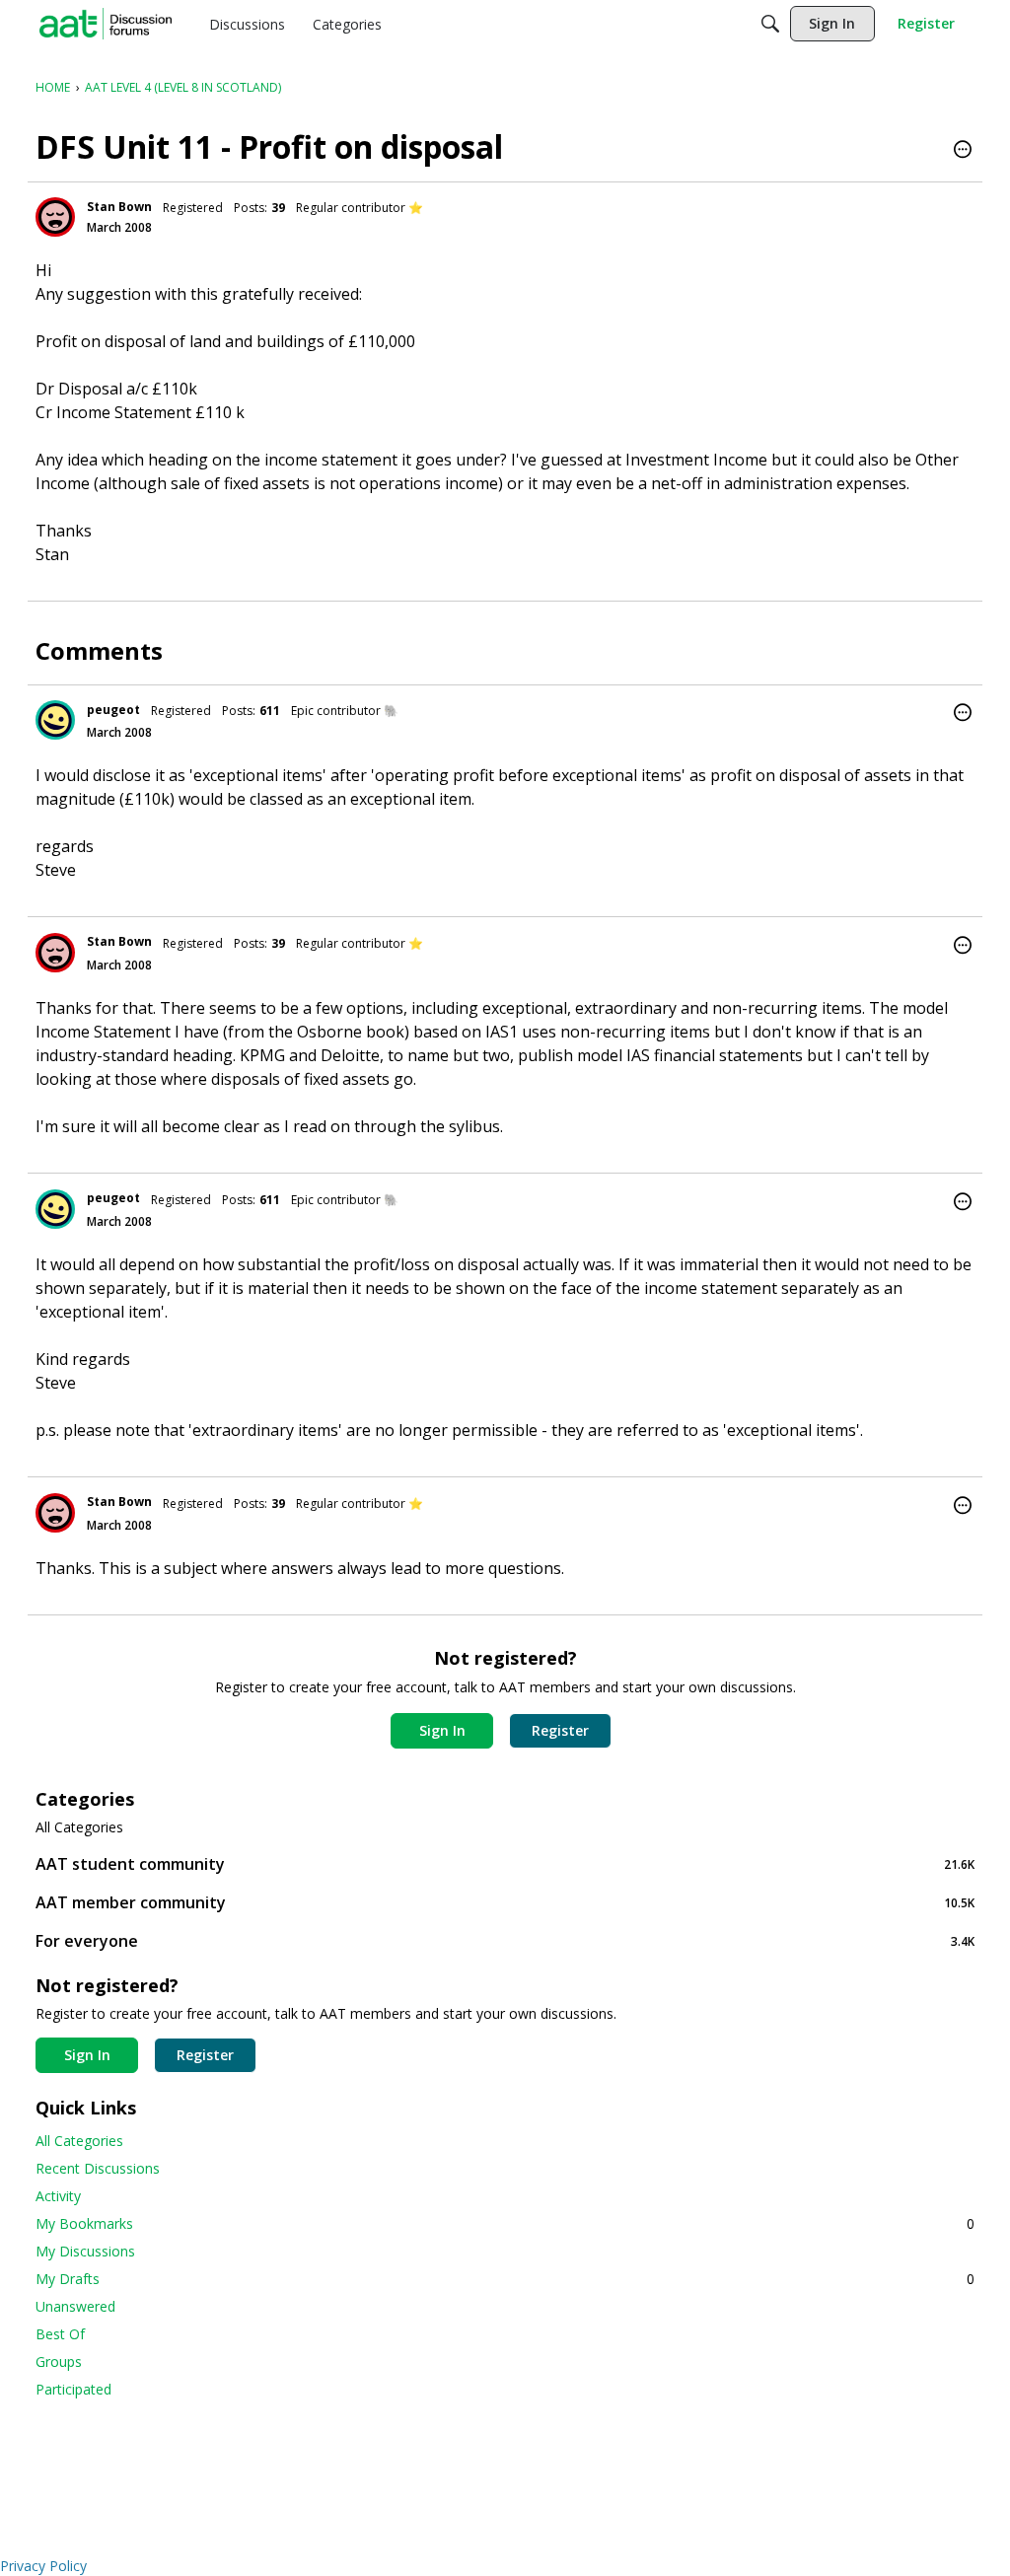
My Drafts (505, 2279)
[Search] (770, 24)
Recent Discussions (98, 2168)
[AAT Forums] (106, 24)
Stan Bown (119, 207)
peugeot (113, 710)
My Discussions (85, 2251)
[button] (963, 151)
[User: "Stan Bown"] (55, 217)
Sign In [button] (442, 1730)
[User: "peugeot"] (55, 720)
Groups (59, 2361)
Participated (73, 2389)
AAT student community (505, 1863)
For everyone (505, 1940)
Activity (58, 2196)
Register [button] (560, 1730)
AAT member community (505, 1902)
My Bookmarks (505, 2223)
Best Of (60, 2334)
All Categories (79, 1827)
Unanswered (75, 2306)
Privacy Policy (43, 2566)
